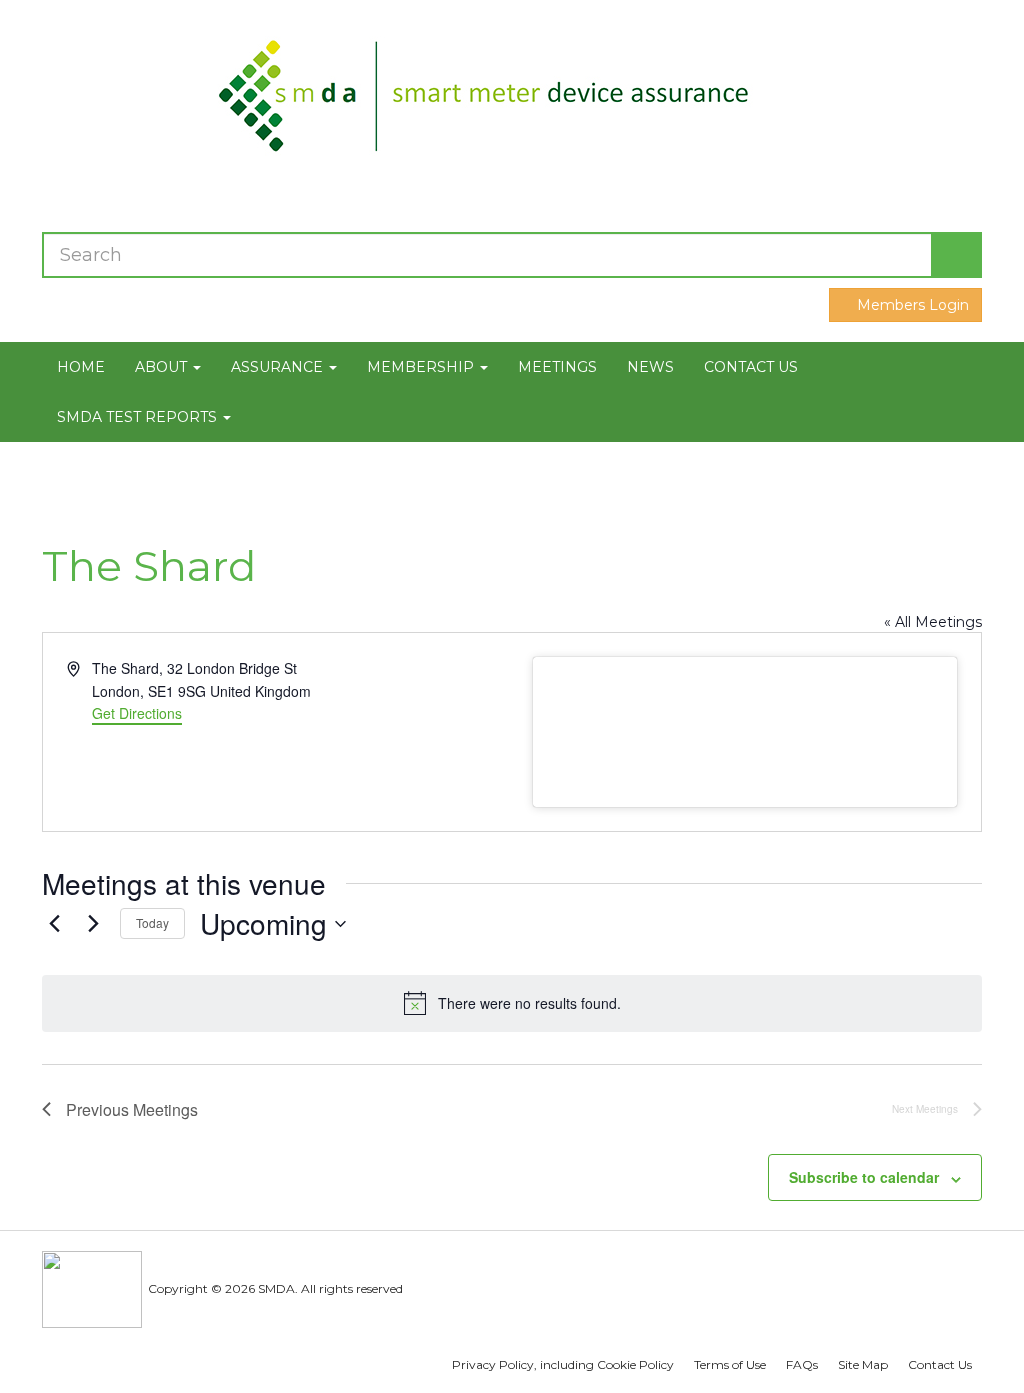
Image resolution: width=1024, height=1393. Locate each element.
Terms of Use (730, 1364)
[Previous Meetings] (54, 924)
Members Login (911, 305)
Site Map (863, 1364)
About (163, 367)
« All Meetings (933, 622)
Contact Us (751, 367)
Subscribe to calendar (864, 1177)
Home (81, 367)
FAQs (802, 1364)
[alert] (512, 1003)
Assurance (279, 367)
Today (152, 922)
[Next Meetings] (93, 924)
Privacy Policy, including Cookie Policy (563, 1364)
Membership (422, 367)
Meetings (557, 367)
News (650, 367)
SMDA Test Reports (139, 417)
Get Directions (137, 713)
